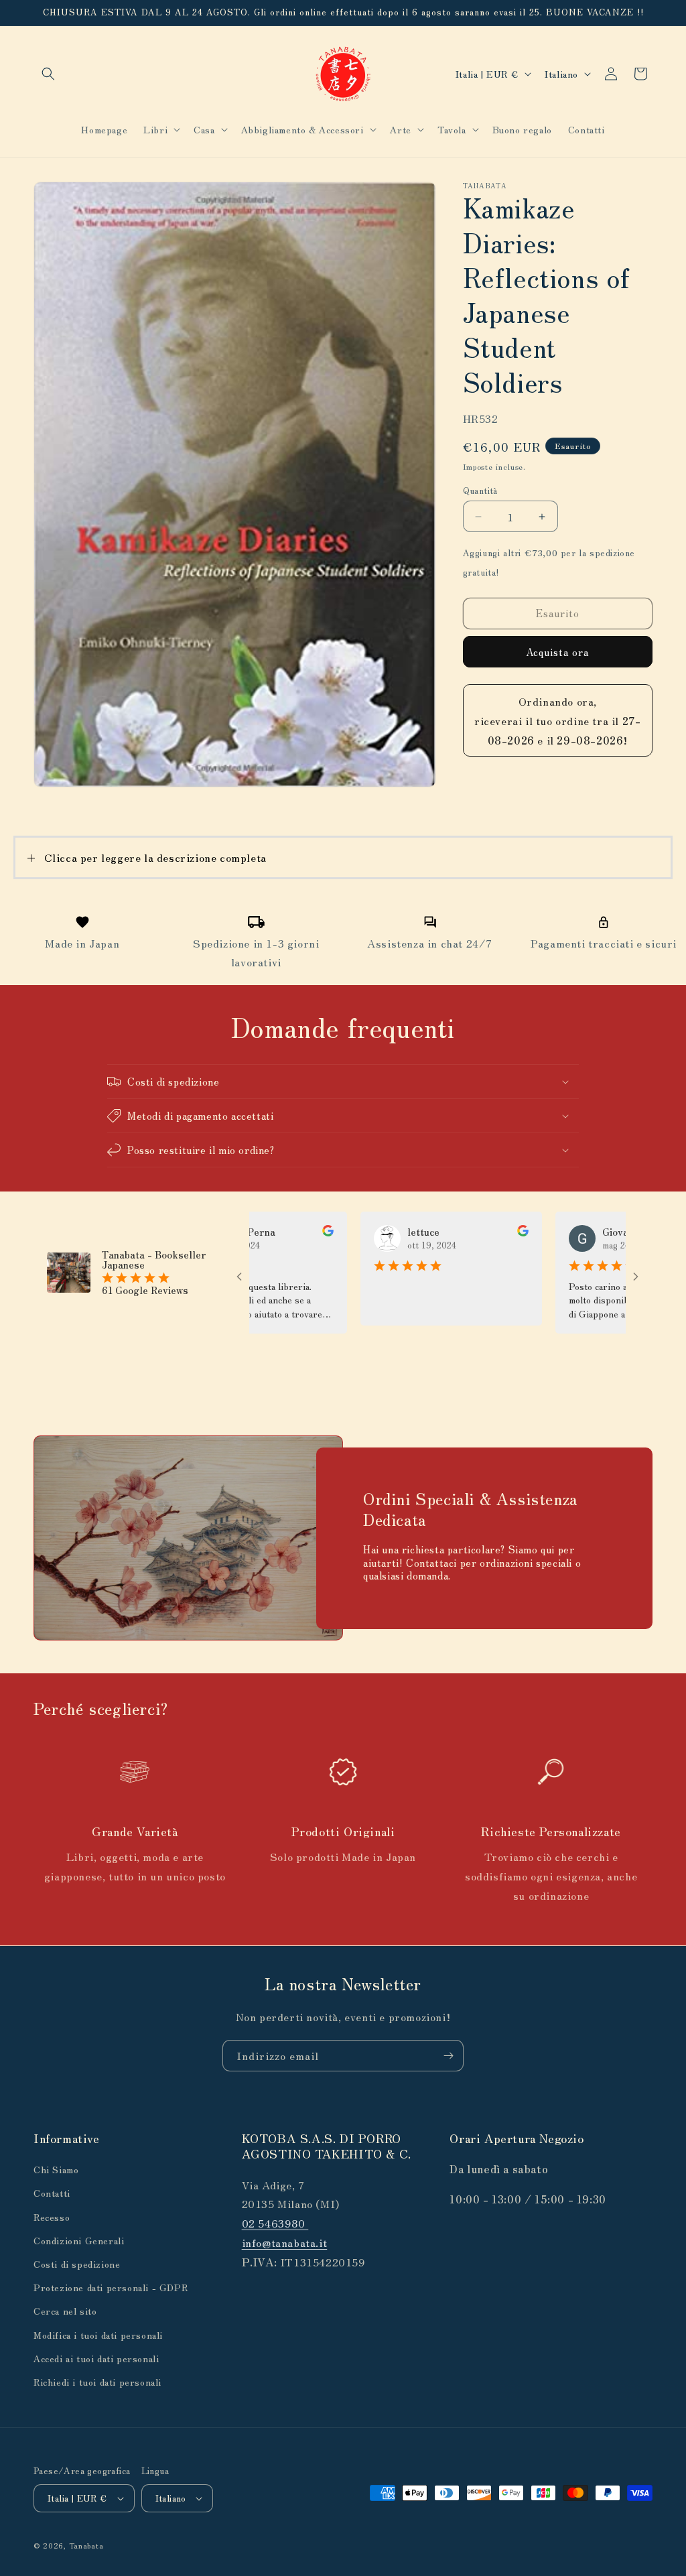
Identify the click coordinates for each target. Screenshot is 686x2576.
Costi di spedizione (77, 2264)
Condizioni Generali (79, 2240)
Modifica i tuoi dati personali (98, 2335)
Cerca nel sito (65, 2311)
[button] (48, 74)
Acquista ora (557, 652)
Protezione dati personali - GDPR (111, 2287)
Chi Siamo (56, 2169)
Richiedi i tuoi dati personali (97, 2382)
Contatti (52, 2193)
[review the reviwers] (275, 1232)
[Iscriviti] (448, 2056)
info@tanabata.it (285, 2242)
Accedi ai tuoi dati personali (96, 2358)
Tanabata (86, 2545)
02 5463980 (275, 2223)
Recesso (52, 2217)
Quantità (480, 490)
